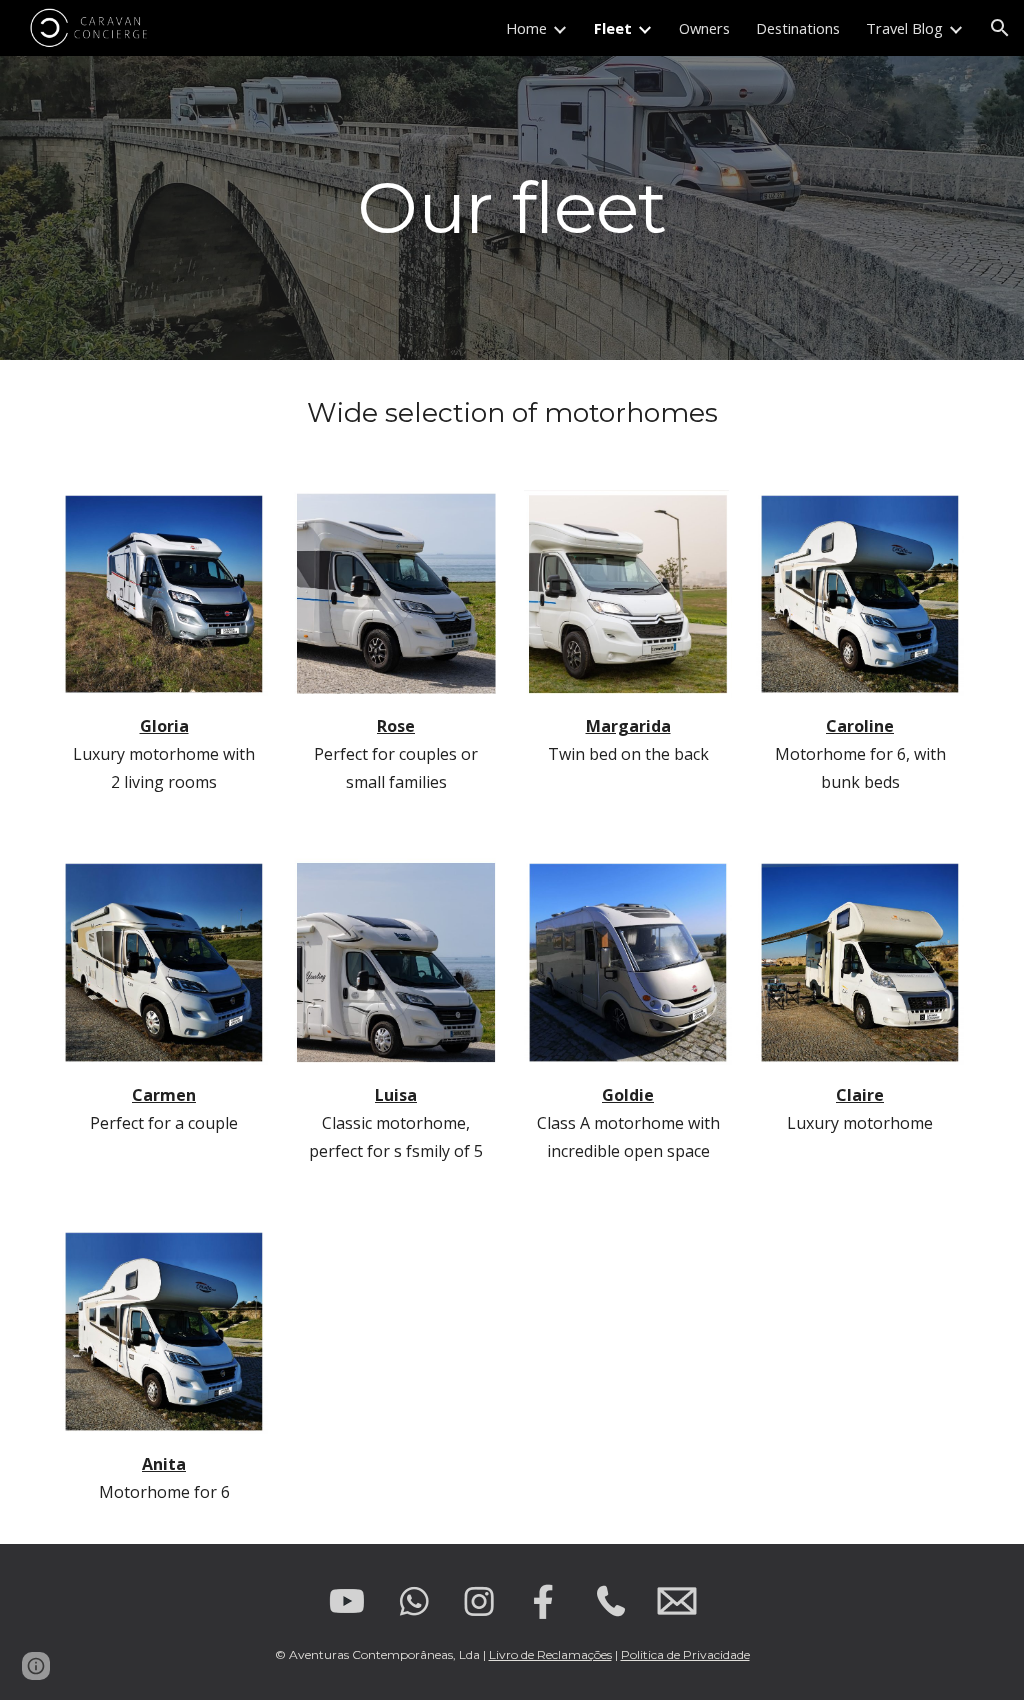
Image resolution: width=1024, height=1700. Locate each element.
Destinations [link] (798, 28)
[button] (1000, 28)
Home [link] (526, 28)
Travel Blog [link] (904, 28)
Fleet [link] (613, 28)
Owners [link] (704, 28)
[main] (512, 208)
